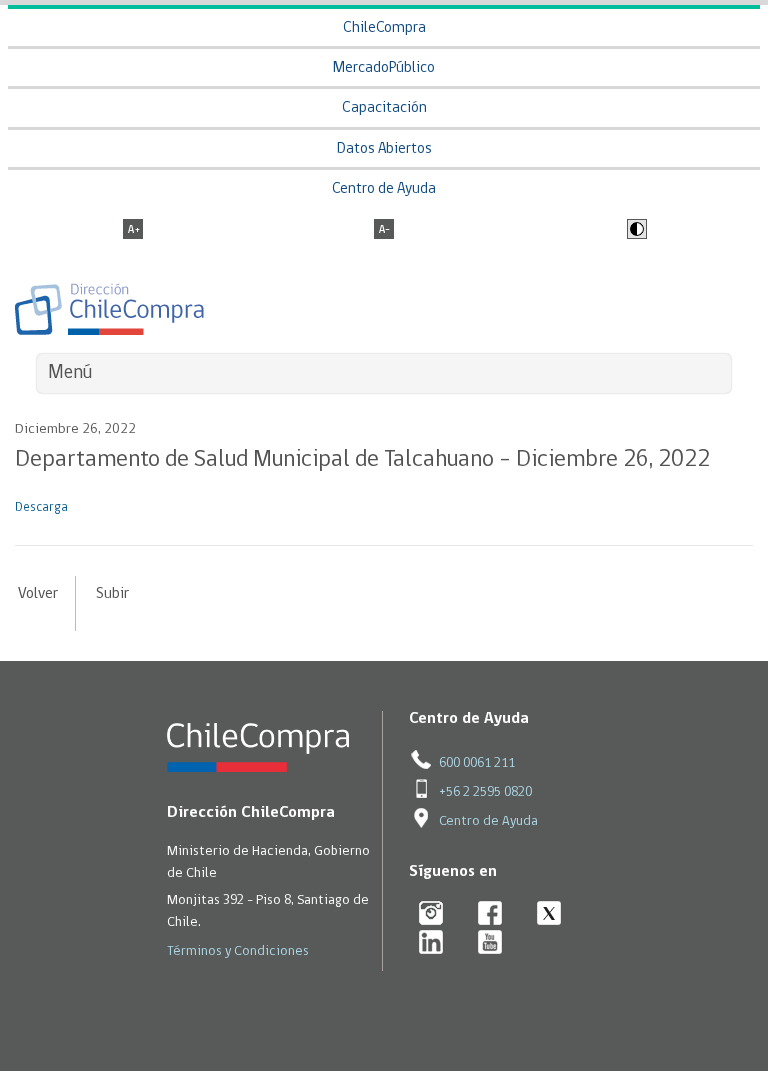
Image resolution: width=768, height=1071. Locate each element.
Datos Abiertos (384, 149)
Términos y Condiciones (238, 951)
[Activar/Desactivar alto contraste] (634, 231)
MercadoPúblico (384, 68)
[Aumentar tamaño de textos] (133, 231)
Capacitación (384, 108)
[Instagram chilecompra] (431, 914)
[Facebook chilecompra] (490, 914)
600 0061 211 (477, 763)
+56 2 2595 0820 (485, 792)
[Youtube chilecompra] (490, 943)
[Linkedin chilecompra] (431, 943)
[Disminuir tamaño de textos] (384, 231)
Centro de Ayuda (384, 189)
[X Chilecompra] (549, 914)
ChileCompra (384, 28)
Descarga (41, 507)
